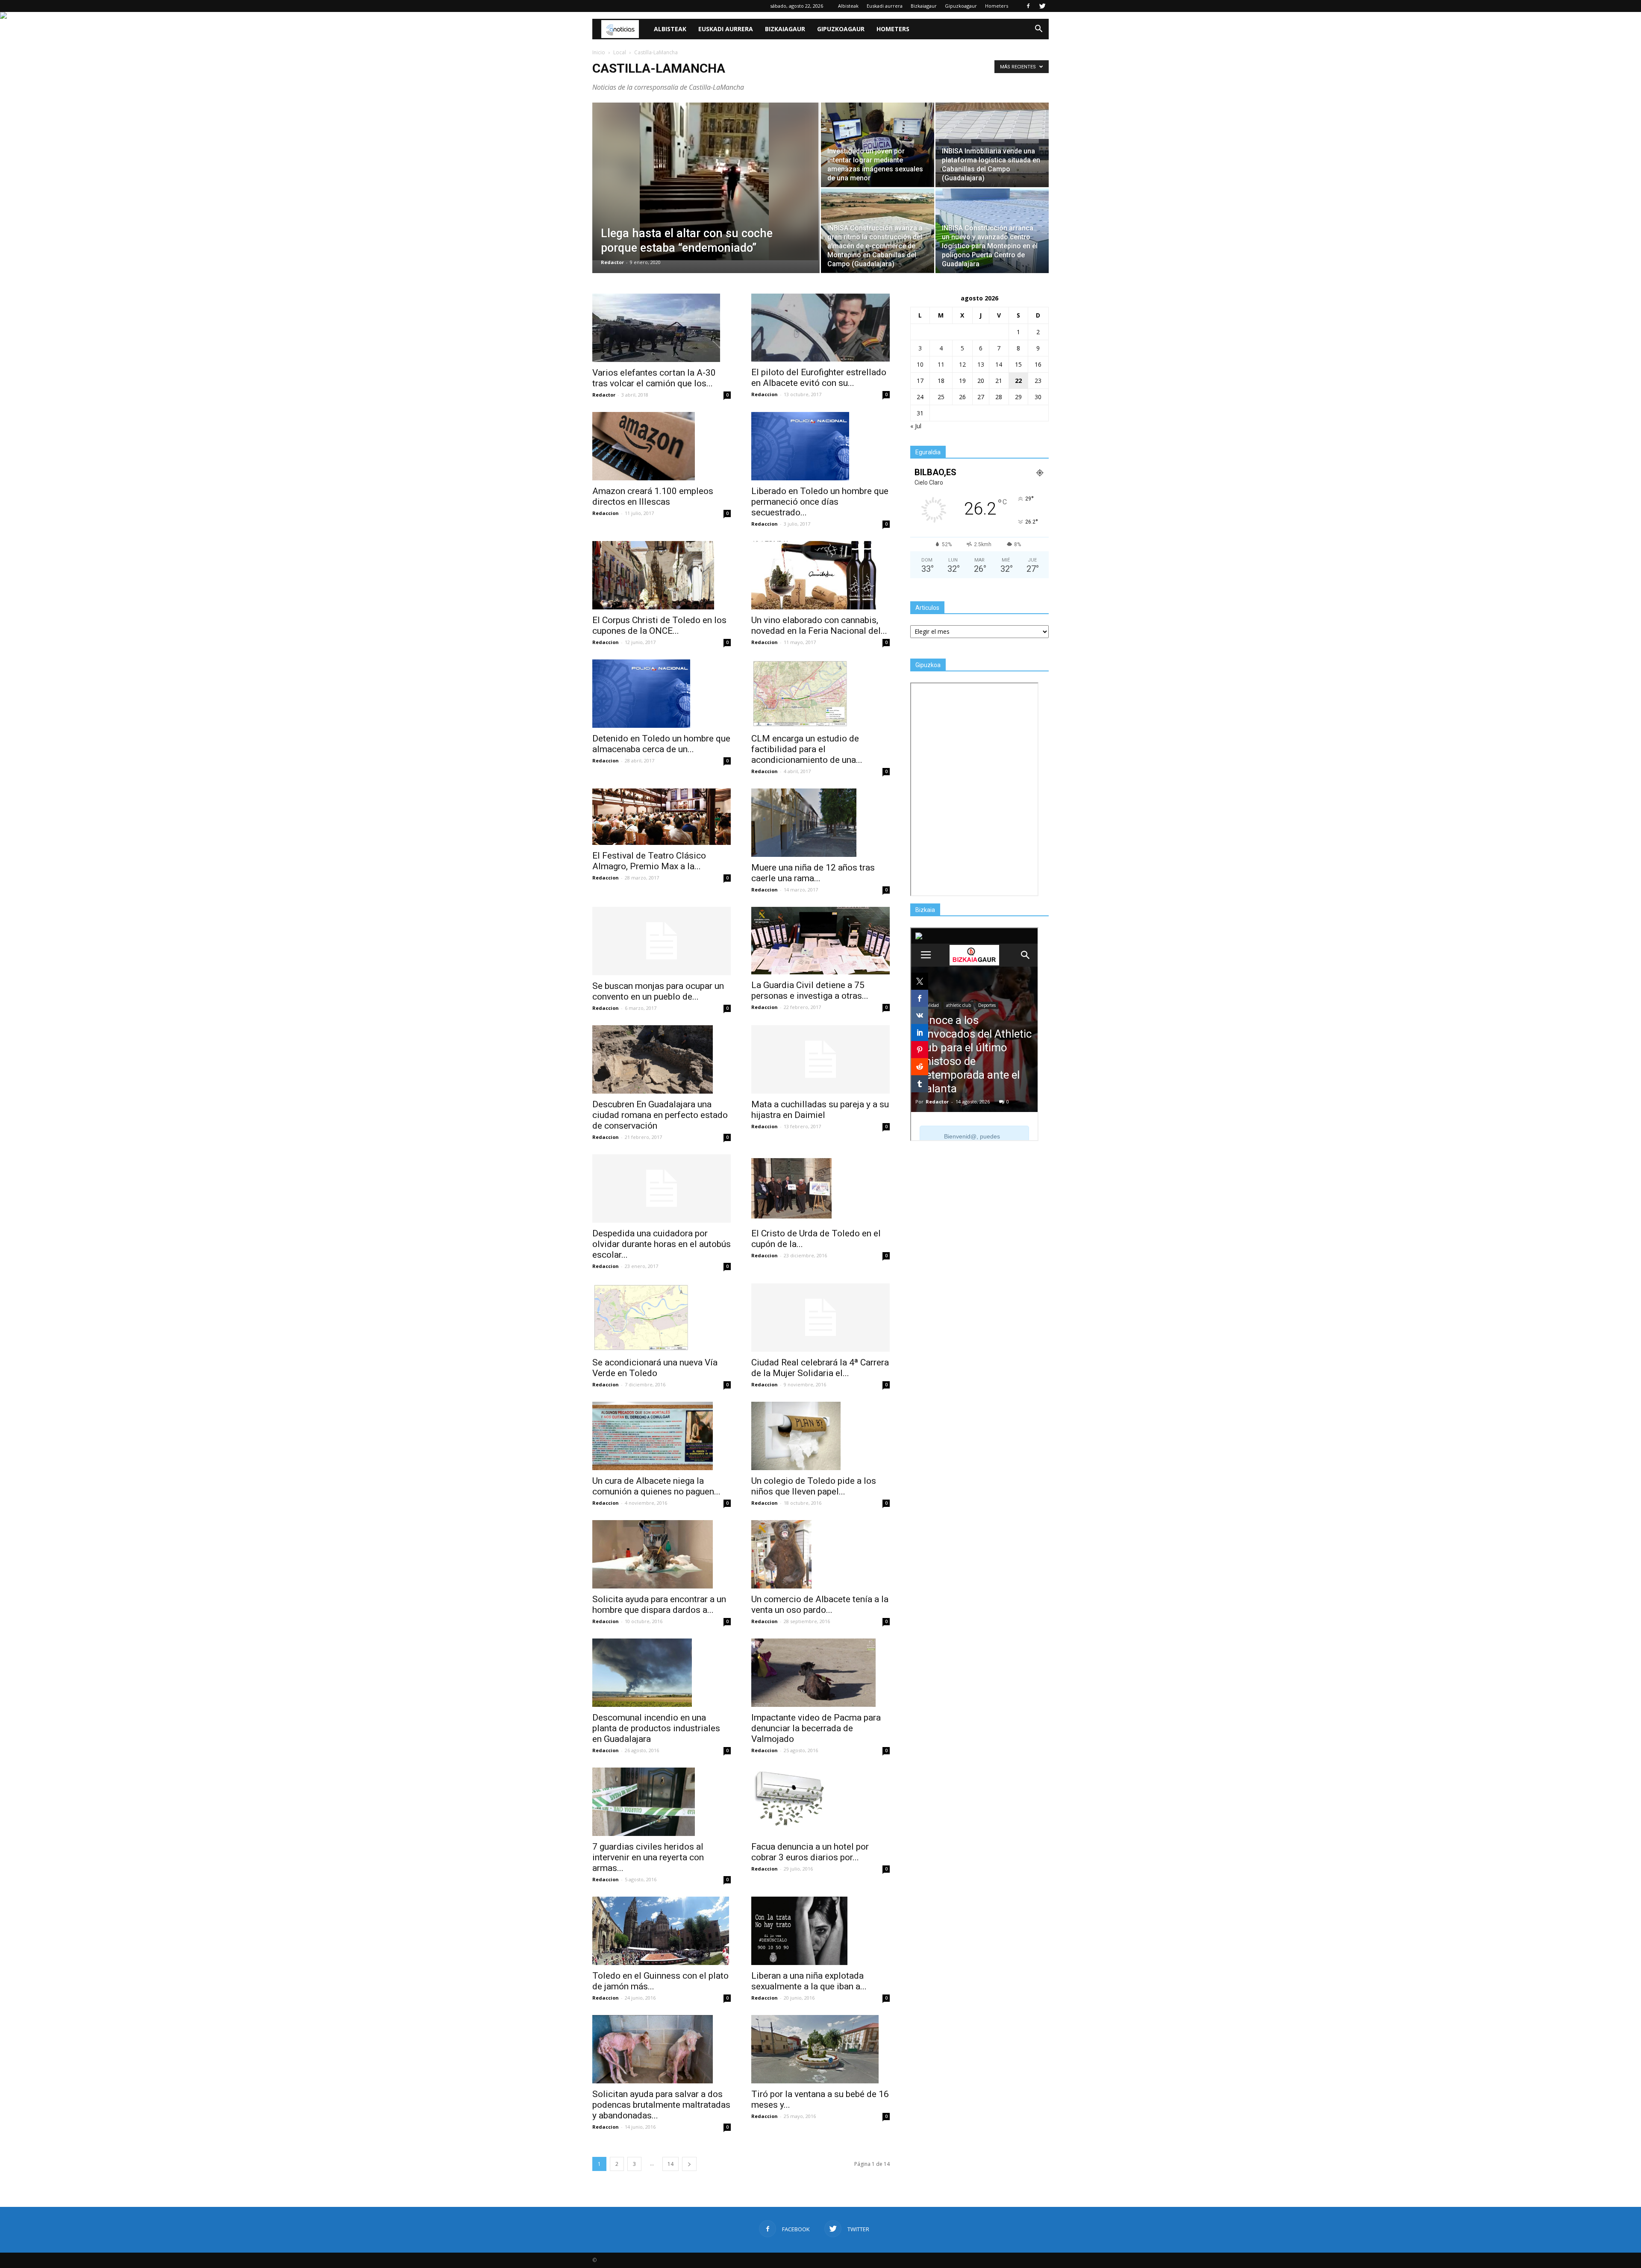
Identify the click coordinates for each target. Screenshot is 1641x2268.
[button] (1038, 29)
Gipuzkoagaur (961, 6)
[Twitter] (1042, 6)
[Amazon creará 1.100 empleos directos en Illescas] (662, 446)
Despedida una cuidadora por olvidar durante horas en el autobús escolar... (662, 1244)
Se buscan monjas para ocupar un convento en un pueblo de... (658, 991)
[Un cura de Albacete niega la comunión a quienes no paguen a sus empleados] (662, 1436)
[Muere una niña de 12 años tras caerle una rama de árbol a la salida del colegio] (820, 823)
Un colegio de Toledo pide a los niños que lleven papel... (814, 1486)
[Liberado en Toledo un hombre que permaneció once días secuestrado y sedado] (820, 446)
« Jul (916, 426)
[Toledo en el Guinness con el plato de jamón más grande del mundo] (662, 1931)
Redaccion (765, 394)
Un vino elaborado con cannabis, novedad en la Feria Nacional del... (819, 625)
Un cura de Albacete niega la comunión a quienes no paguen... (656, 1486)
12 (962, 364)
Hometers (997, 6)
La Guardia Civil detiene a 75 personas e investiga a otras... (810, 990)
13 (981, 364)
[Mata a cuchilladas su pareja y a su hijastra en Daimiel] (820, 1059)
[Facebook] (1028, 6)
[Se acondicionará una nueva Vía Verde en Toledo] (662, 1318)
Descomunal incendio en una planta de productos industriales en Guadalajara (656, 1728)
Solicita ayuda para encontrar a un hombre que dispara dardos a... (659, 1605)
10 (920, 364)
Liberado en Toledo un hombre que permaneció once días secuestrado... (820, 502)
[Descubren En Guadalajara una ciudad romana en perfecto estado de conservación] (662, 1059)
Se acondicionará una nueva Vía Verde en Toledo (655, 1368)
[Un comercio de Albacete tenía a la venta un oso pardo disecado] (820, 1554)
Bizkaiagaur (924, 6)
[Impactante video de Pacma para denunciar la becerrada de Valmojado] (820, 1673)
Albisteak (848, 6)
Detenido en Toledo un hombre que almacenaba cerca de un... (661, 744)
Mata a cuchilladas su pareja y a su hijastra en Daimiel (820, 1110)
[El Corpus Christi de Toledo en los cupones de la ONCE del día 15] (662, 575)
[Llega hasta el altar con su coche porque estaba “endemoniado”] (706, 181)
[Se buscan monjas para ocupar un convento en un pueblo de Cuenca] (662, 941)
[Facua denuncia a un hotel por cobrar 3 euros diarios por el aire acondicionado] (820, 1802)
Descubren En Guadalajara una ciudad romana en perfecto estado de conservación (660, 1115)
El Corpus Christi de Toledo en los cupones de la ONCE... (659, 625)
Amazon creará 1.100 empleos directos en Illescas (653, 496)
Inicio (599, 52)
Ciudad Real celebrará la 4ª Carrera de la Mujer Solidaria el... (820, 1368)
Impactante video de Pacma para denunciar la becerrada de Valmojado (816, 1728)
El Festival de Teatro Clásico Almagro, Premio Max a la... (649, 861)
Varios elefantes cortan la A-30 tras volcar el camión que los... (654, 378)
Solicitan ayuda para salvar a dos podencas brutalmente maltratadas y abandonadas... (661, 2105)
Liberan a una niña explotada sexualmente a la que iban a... (809, 1981)
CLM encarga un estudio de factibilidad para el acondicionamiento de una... (807, 749)
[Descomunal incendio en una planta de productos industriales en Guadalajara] (662, 1673)
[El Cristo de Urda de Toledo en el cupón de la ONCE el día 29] (820, 1188)
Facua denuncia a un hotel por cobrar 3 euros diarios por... (810, 1852)
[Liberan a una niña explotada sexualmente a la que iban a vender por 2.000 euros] (820, 1931)
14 (671, 2164)
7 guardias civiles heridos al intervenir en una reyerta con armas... (648, 1857)
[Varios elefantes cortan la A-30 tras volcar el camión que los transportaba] (662, 328)
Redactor (612, 262)
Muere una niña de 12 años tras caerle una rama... (813, 873)
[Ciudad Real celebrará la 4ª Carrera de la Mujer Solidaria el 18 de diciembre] (820, 1318)
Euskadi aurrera (885, 6)
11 (941, 364)
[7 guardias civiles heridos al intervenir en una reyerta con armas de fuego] (662, 1802)
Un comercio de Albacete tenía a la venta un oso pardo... (820, 1605)
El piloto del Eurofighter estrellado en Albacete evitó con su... (819, 378)
